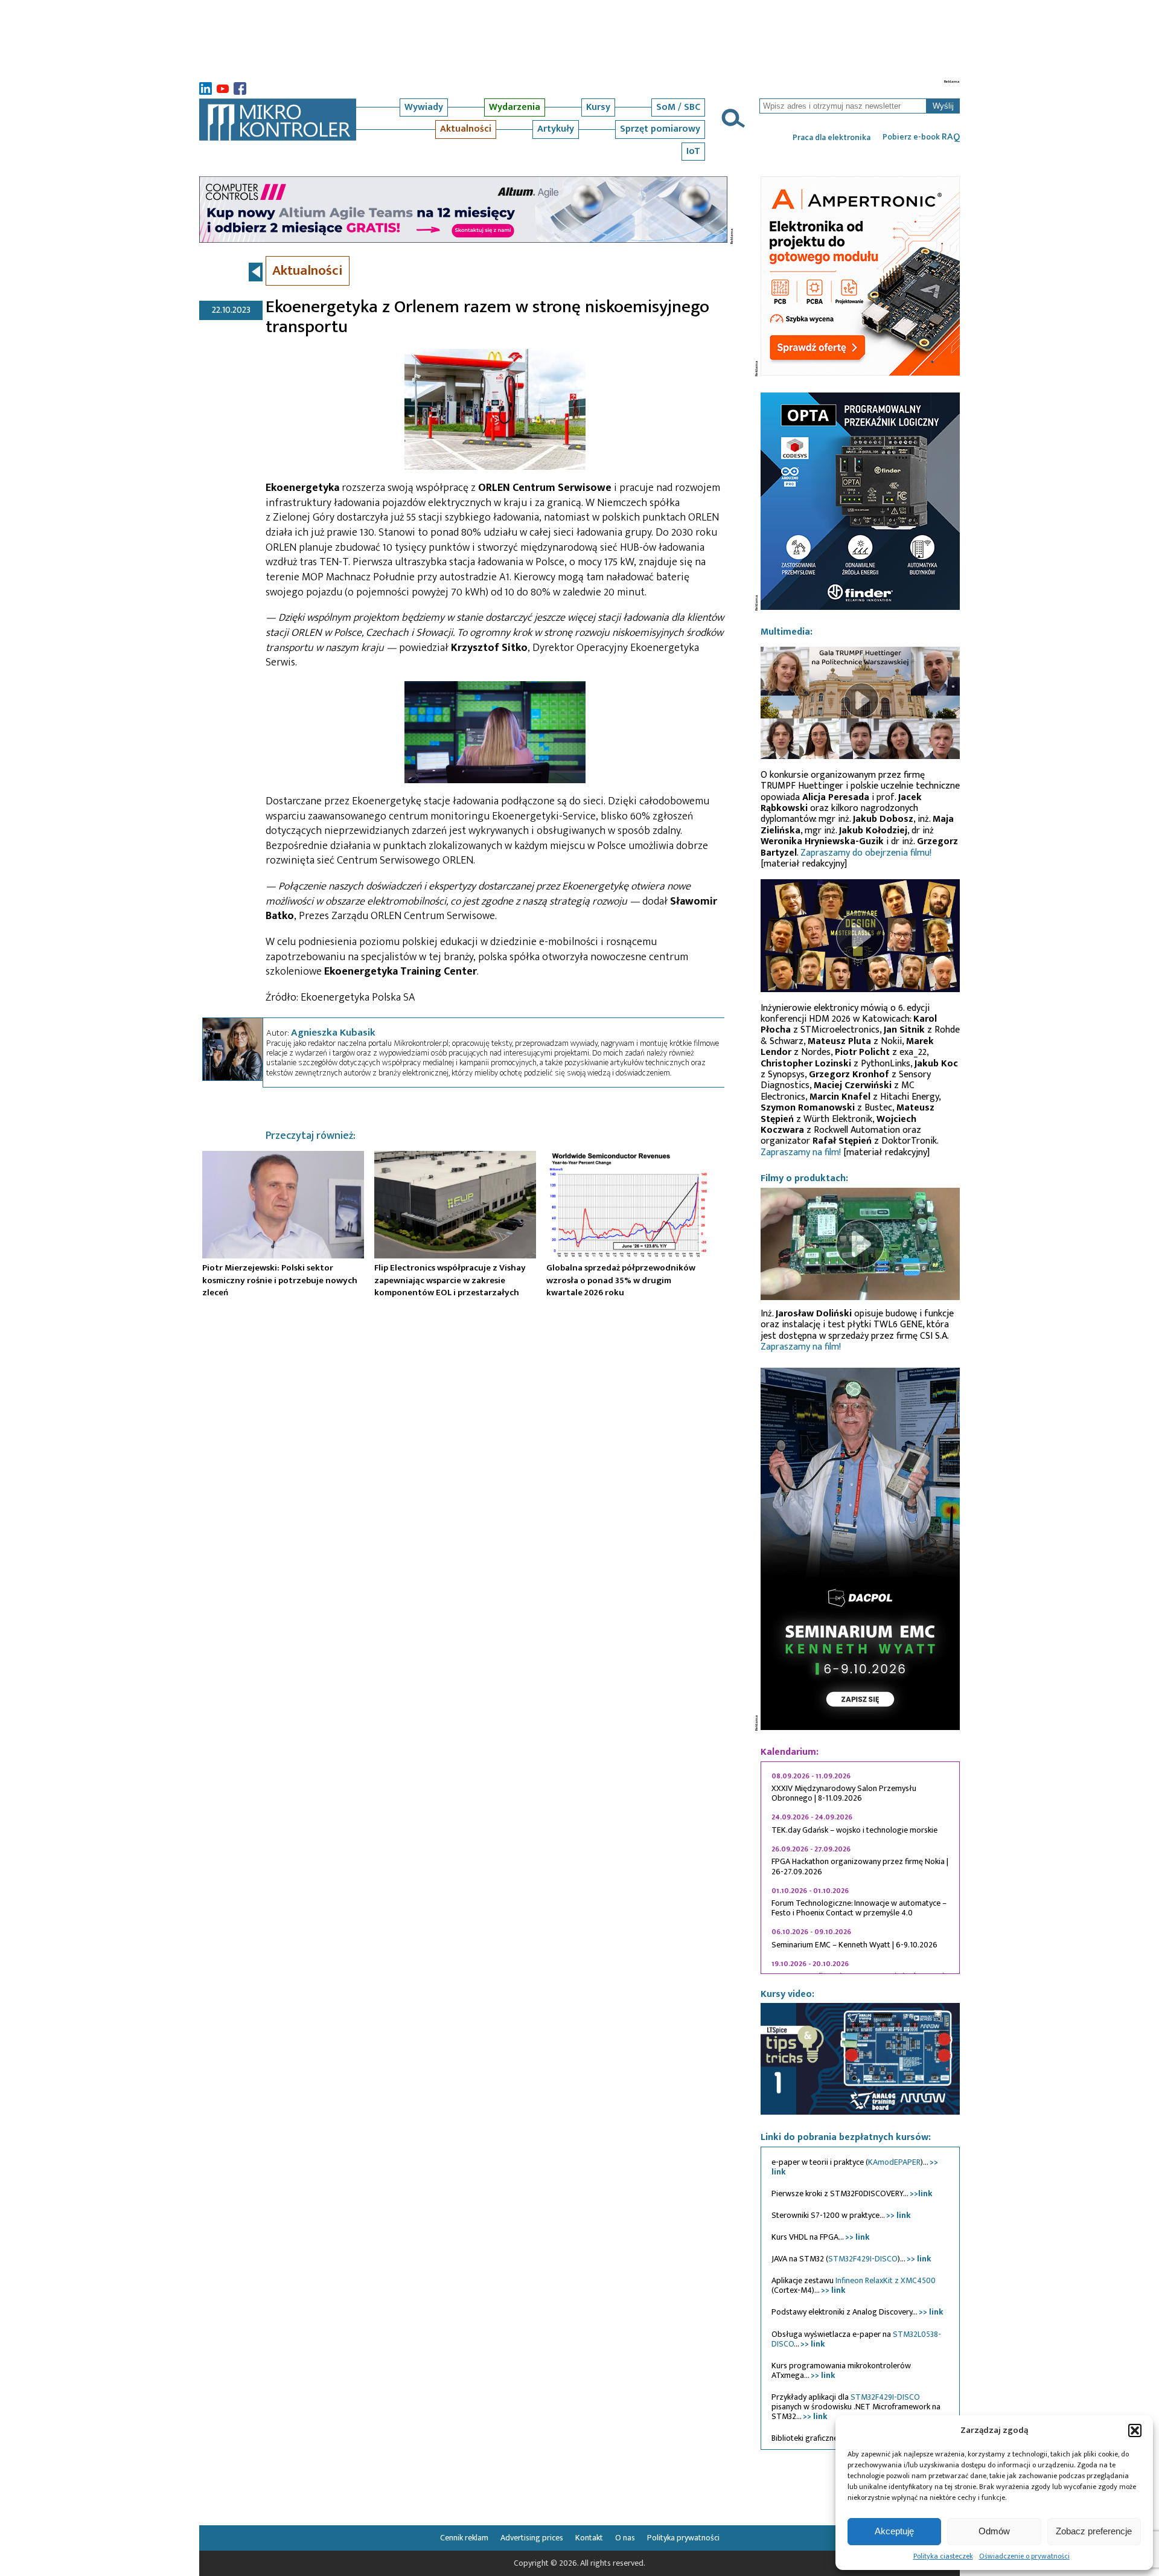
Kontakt (589, 2538)
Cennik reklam (464, 2538)
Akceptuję (894, 2531)
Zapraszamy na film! (801, 1152)
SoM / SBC (678, 107)
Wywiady (424, 107)
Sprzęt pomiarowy (660, 129)
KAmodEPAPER (894, 2162)
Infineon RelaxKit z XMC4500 (886, 2280)
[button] (1135, 2430)
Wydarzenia (515, 107)
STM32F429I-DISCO (863, 2259)
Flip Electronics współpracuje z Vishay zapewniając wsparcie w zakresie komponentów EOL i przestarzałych (450, 1280)
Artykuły (556, 129)
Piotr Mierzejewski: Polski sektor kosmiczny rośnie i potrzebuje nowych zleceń (280, 1280)
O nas (625, 2538)
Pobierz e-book (921, 137)
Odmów (994, 2531)
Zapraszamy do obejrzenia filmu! (866, 853)
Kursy (598, 107)
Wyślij (943, 106)
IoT (693, 151)
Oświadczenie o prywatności (1024, 2556)
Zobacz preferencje (1094, 2531)
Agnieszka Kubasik (333, 1033)
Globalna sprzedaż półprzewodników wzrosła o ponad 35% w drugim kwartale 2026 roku (621, 1280)
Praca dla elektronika (832, 138)
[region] (860, 1868)
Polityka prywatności (683, 2538)
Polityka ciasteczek (943, 2556)
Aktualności (466, 129)
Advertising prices (532, 2538)
